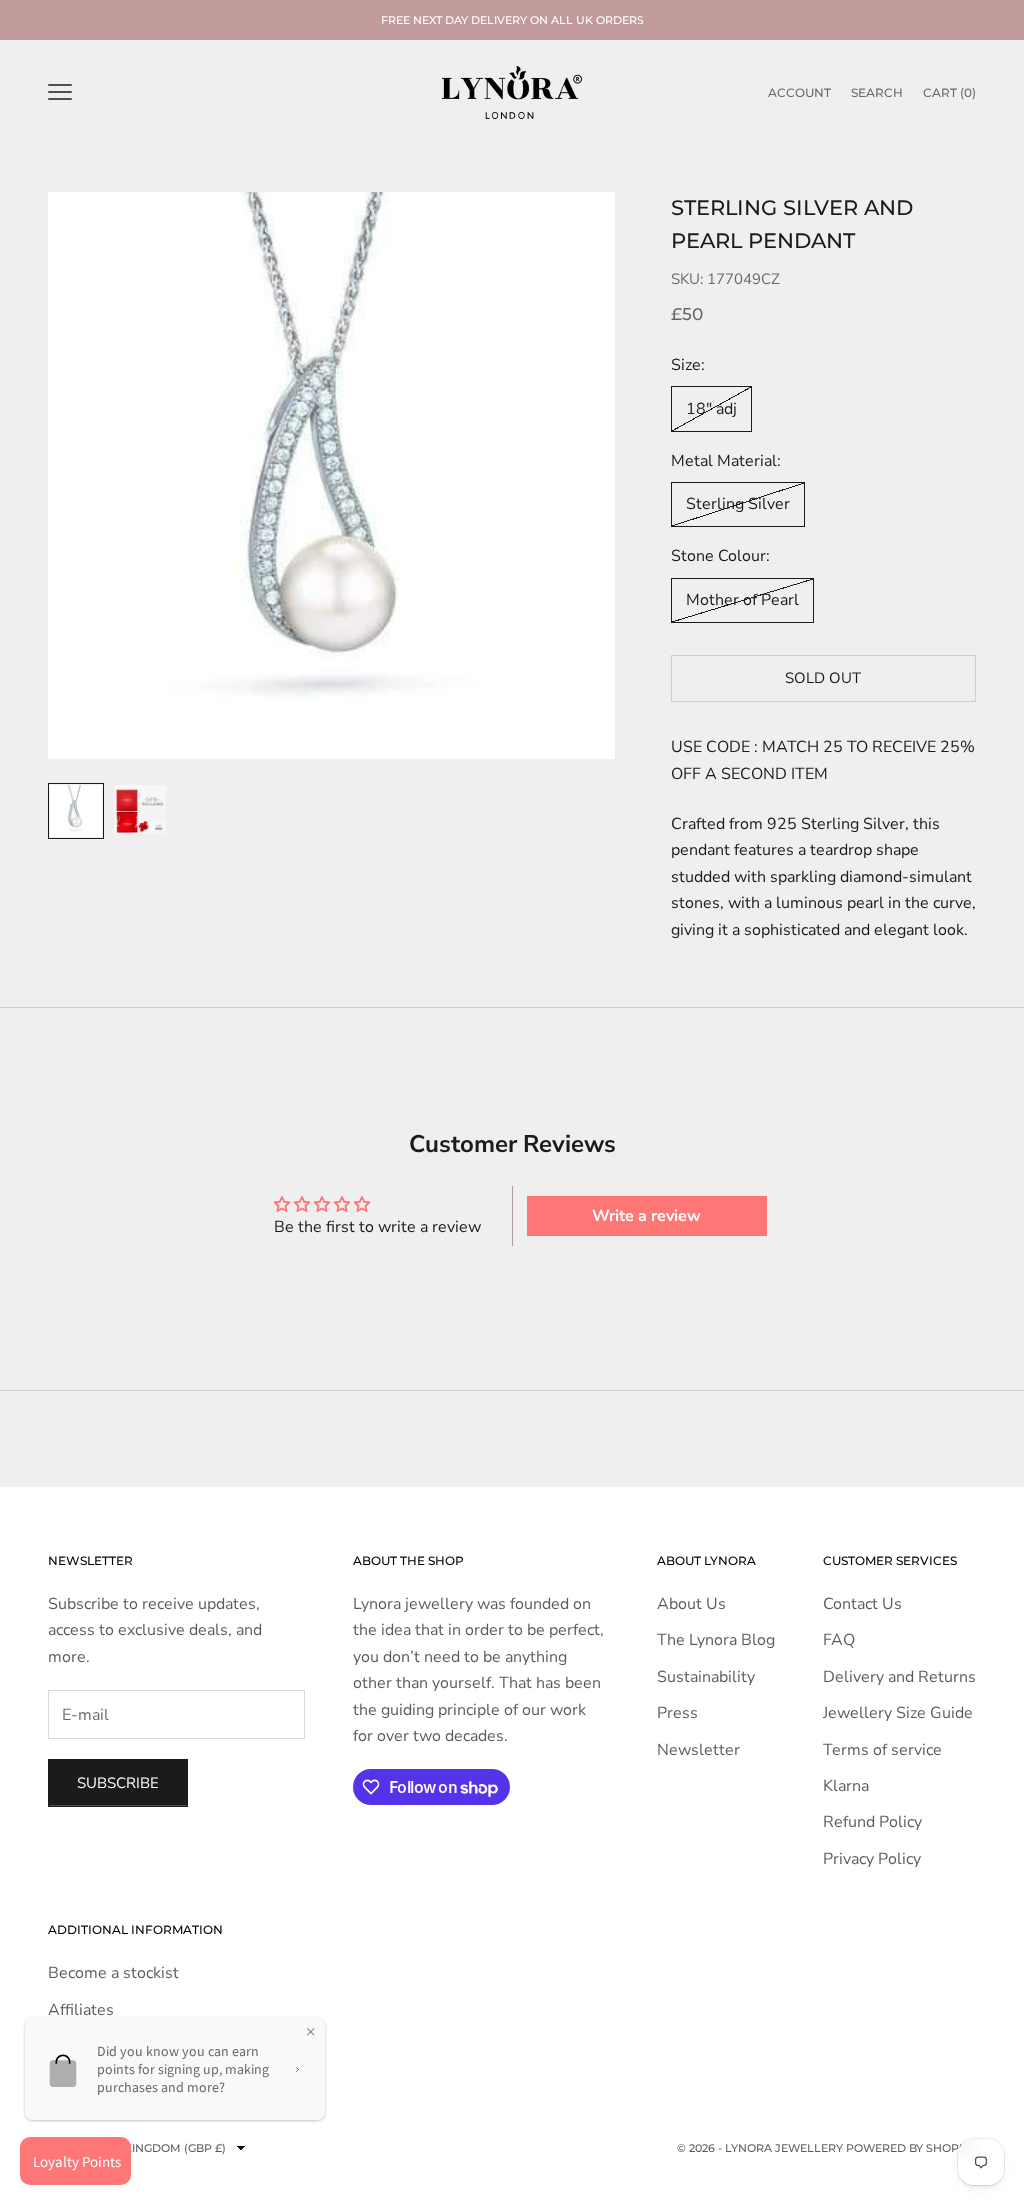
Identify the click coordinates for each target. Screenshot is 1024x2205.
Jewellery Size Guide (898, 1713)
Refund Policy (872, 1822)
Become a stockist (113, 1973)
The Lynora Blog (716, 1640)
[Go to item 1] (76, 811)
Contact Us (862, 1604)
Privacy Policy (872, 1859)
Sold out (823, 678)
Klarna (846, 1786)
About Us (691, 1604)
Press (677, 1713)
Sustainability (706, 1677)
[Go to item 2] (140, 809)
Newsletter (698, 1750)
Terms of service (882, 1750)
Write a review (646, 1216)
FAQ (839, 1640)
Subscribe (118, 1783)
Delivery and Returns (899, 1677)
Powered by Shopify (911, 2148)
